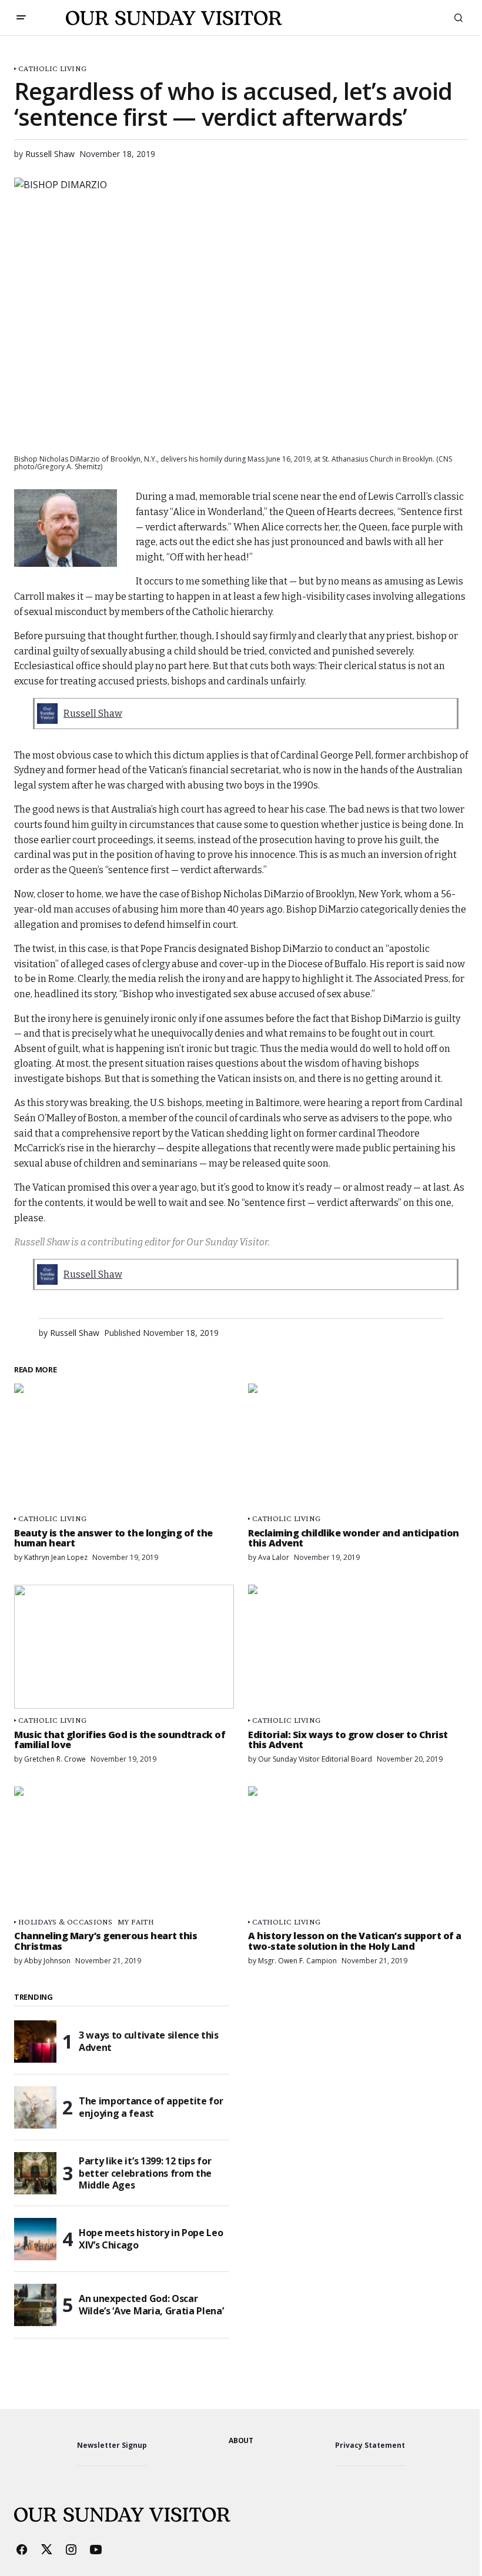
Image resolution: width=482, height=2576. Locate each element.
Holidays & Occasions (66, 1922)
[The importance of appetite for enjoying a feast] (35, 2107)
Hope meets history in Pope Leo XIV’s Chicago (151, 2239)
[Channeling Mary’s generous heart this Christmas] (124, 1848)
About (241, 2440)
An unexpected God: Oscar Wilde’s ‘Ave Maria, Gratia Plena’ (151, 2305)
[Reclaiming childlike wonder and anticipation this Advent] (358, 1445)
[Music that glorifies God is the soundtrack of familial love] (124, 1646)
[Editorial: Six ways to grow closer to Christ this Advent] (358, 1646)
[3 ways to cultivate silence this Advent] (35, 2042)
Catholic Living (52, 69)
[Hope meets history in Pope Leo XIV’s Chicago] (35, 2239)
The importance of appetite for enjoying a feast (151, 2107)
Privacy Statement (370, 2445)
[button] (21, 18)
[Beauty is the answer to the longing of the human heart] (124, 1445)
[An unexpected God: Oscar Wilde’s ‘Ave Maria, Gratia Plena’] (35, 2305)
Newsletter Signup (112, 2445)
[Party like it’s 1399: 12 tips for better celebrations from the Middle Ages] (35, 2173)
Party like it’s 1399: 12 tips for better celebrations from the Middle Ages (145, 2173)
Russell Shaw (93, 714)
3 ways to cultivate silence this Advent (149, 2041)
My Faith (136, 1922)
